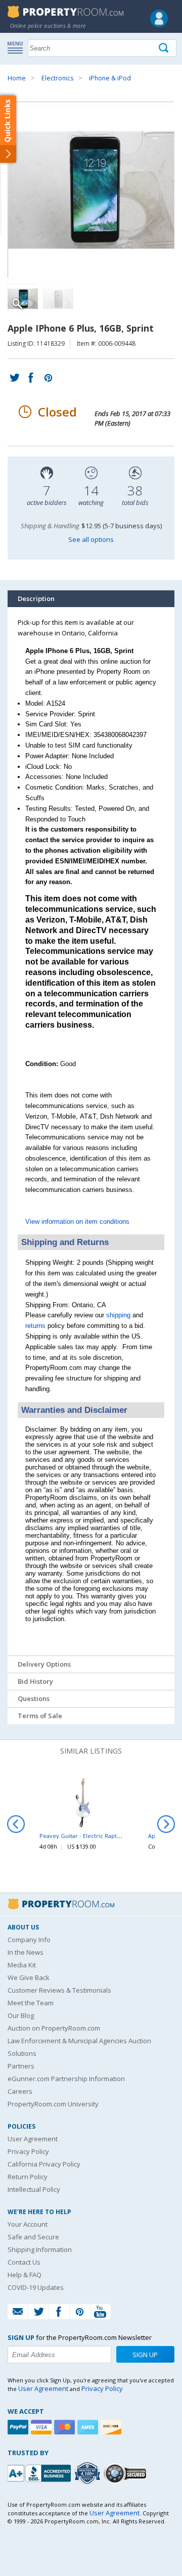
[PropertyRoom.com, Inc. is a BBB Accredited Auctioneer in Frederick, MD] (40, 2472)
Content (10, 128)
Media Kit (22, 1965)
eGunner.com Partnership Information (66, 2079)
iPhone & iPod (110, 78)
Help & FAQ (25, 2275)
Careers (20, 2091)
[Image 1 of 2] (91, 190)
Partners (21, 2066)
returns (35, 1326)
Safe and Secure (33, 2237)
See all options (91, 539)
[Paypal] (19, 2427)
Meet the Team (31, 2003)
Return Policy (28, 2177)
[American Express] (89, 2427)
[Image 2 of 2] (58, 299)
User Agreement (33, 2139)
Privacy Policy (28, 2151)
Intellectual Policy (34, 2189)
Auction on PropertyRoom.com (54, 2028)
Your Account (28, 2224)
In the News (26, 1952)
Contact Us (24, 2262)
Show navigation (18, 47)
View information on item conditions (77, 1222)
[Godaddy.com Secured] (127, 2473)
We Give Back (29, 1977)
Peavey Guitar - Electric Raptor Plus (87, 1836)
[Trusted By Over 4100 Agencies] (88, 2473)
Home (17, 78)
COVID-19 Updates (36, 2287)
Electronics (57, 78)
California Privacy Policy (44, 2164)
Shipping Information (40, 2249)
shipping (118, 1315)
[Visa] (42, 2427)
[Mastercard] (66, 2427)
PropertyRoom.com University (53, 2104)
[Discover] (112, 2427)
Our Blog (21, 2015)
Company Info (29, 1940)
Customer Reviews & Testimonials (59, 1990)
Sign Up (145, 2355)
